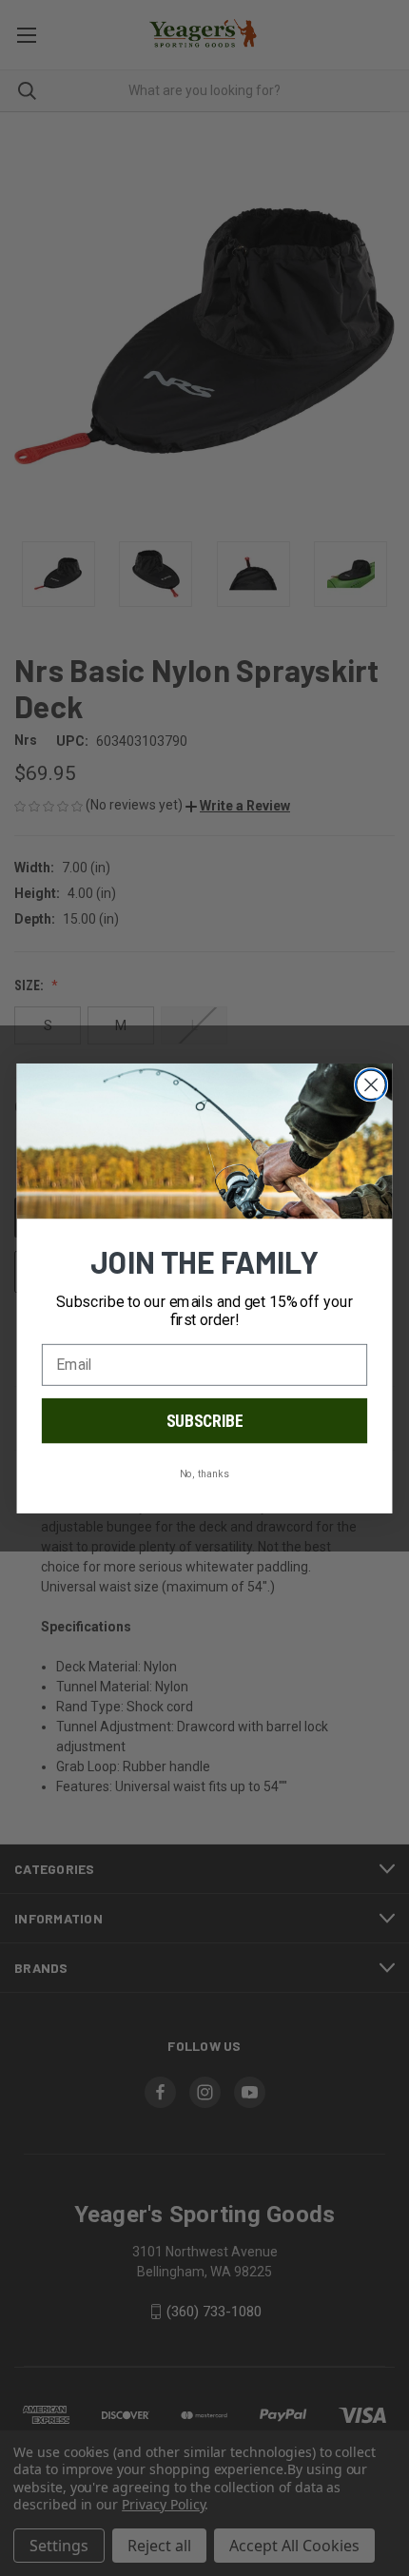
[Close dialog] (371, 1085)
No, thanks (204, 1473)
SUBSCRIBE (205, 1420)
